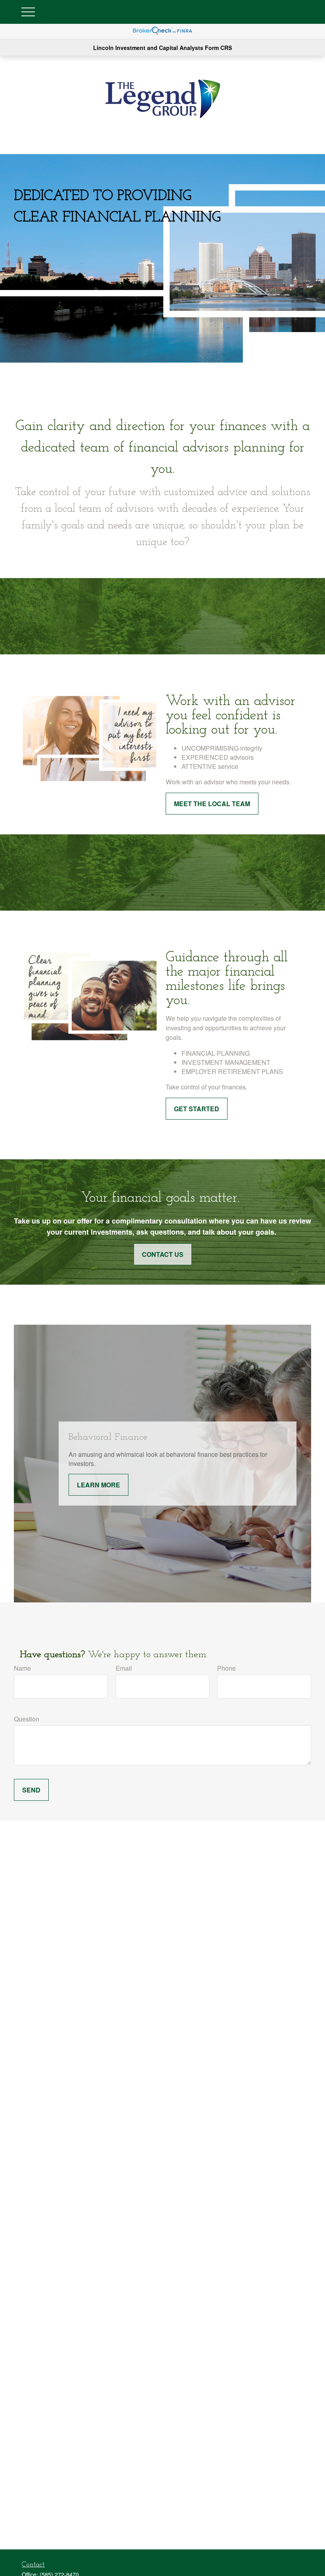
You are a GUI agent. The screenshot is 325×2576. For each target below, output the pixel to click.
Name (22, 1668)
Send (31, 1790)
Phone (227, 1668)
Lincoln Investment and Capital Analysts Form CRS (162, 48)
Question (27, 1719)
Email (124, 1668)
